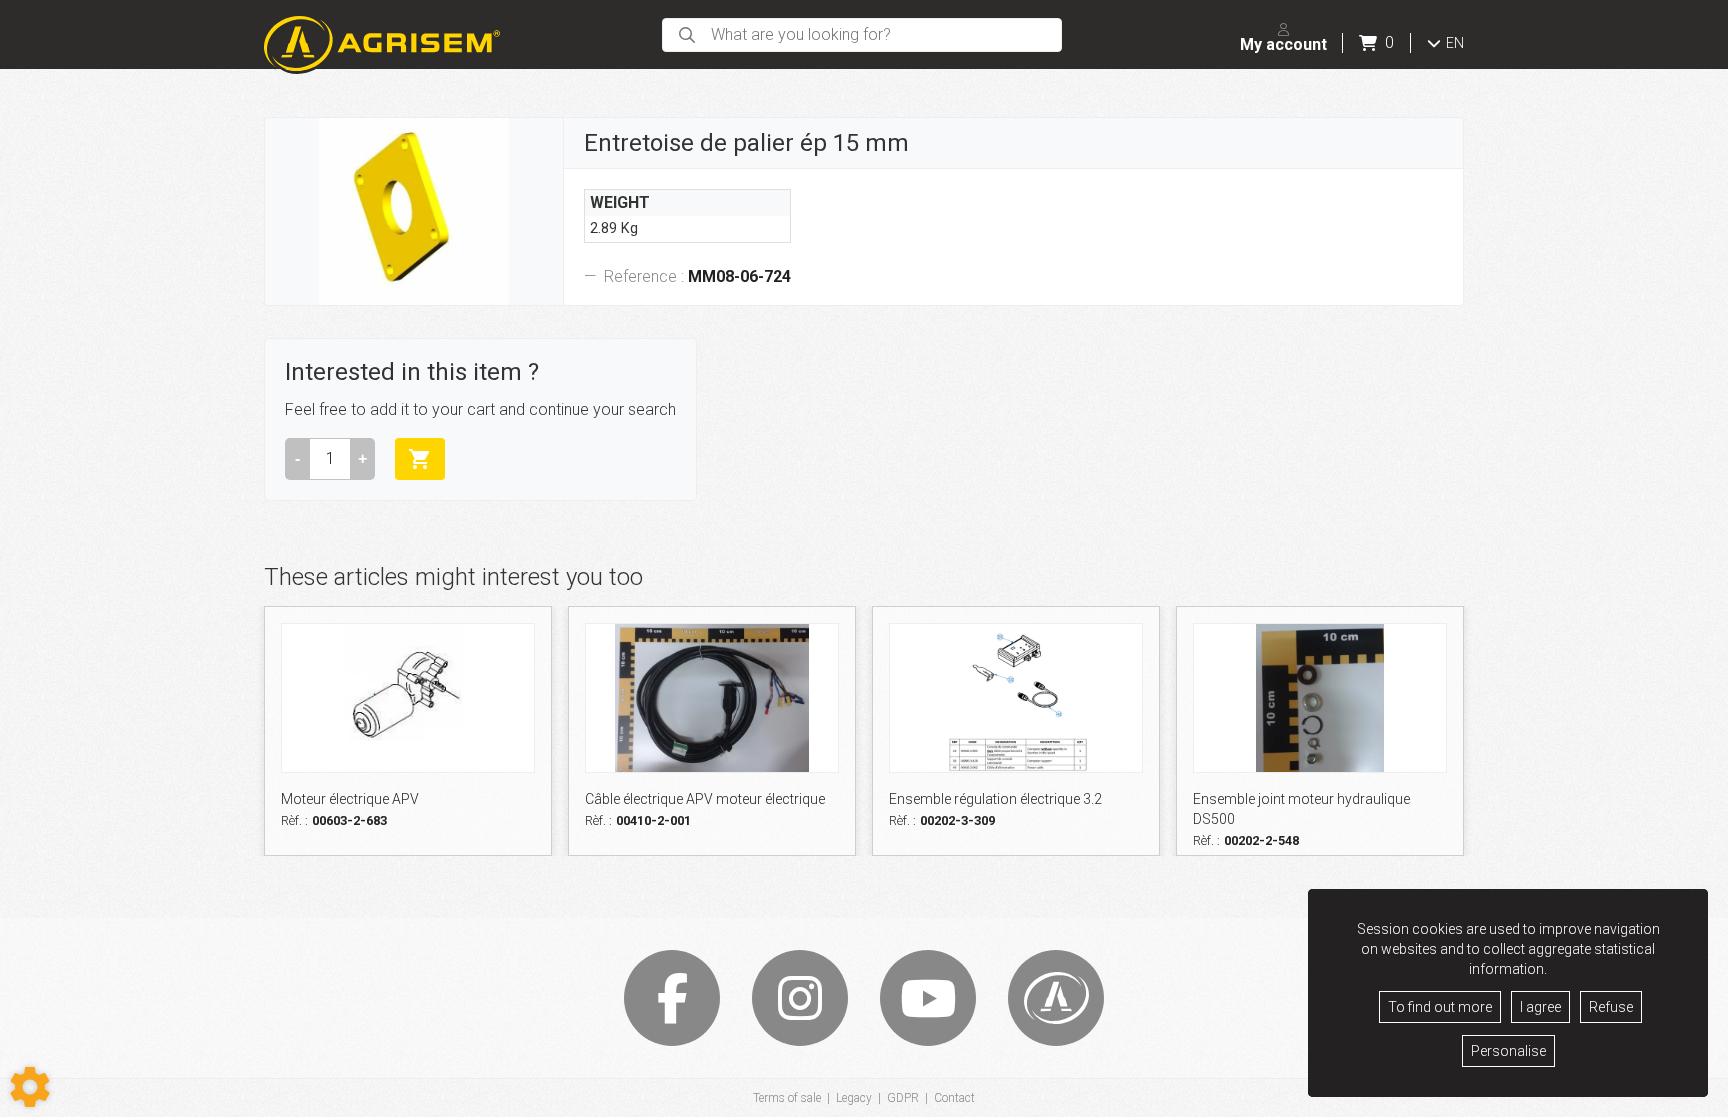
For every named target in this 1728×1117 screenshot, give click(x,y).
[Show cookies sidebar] (30, 1087)
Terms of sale (787, 1098)
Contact (954, 1098)
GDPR (903, 1098)
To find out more (1440, 1007)
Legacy (854, 1098)
